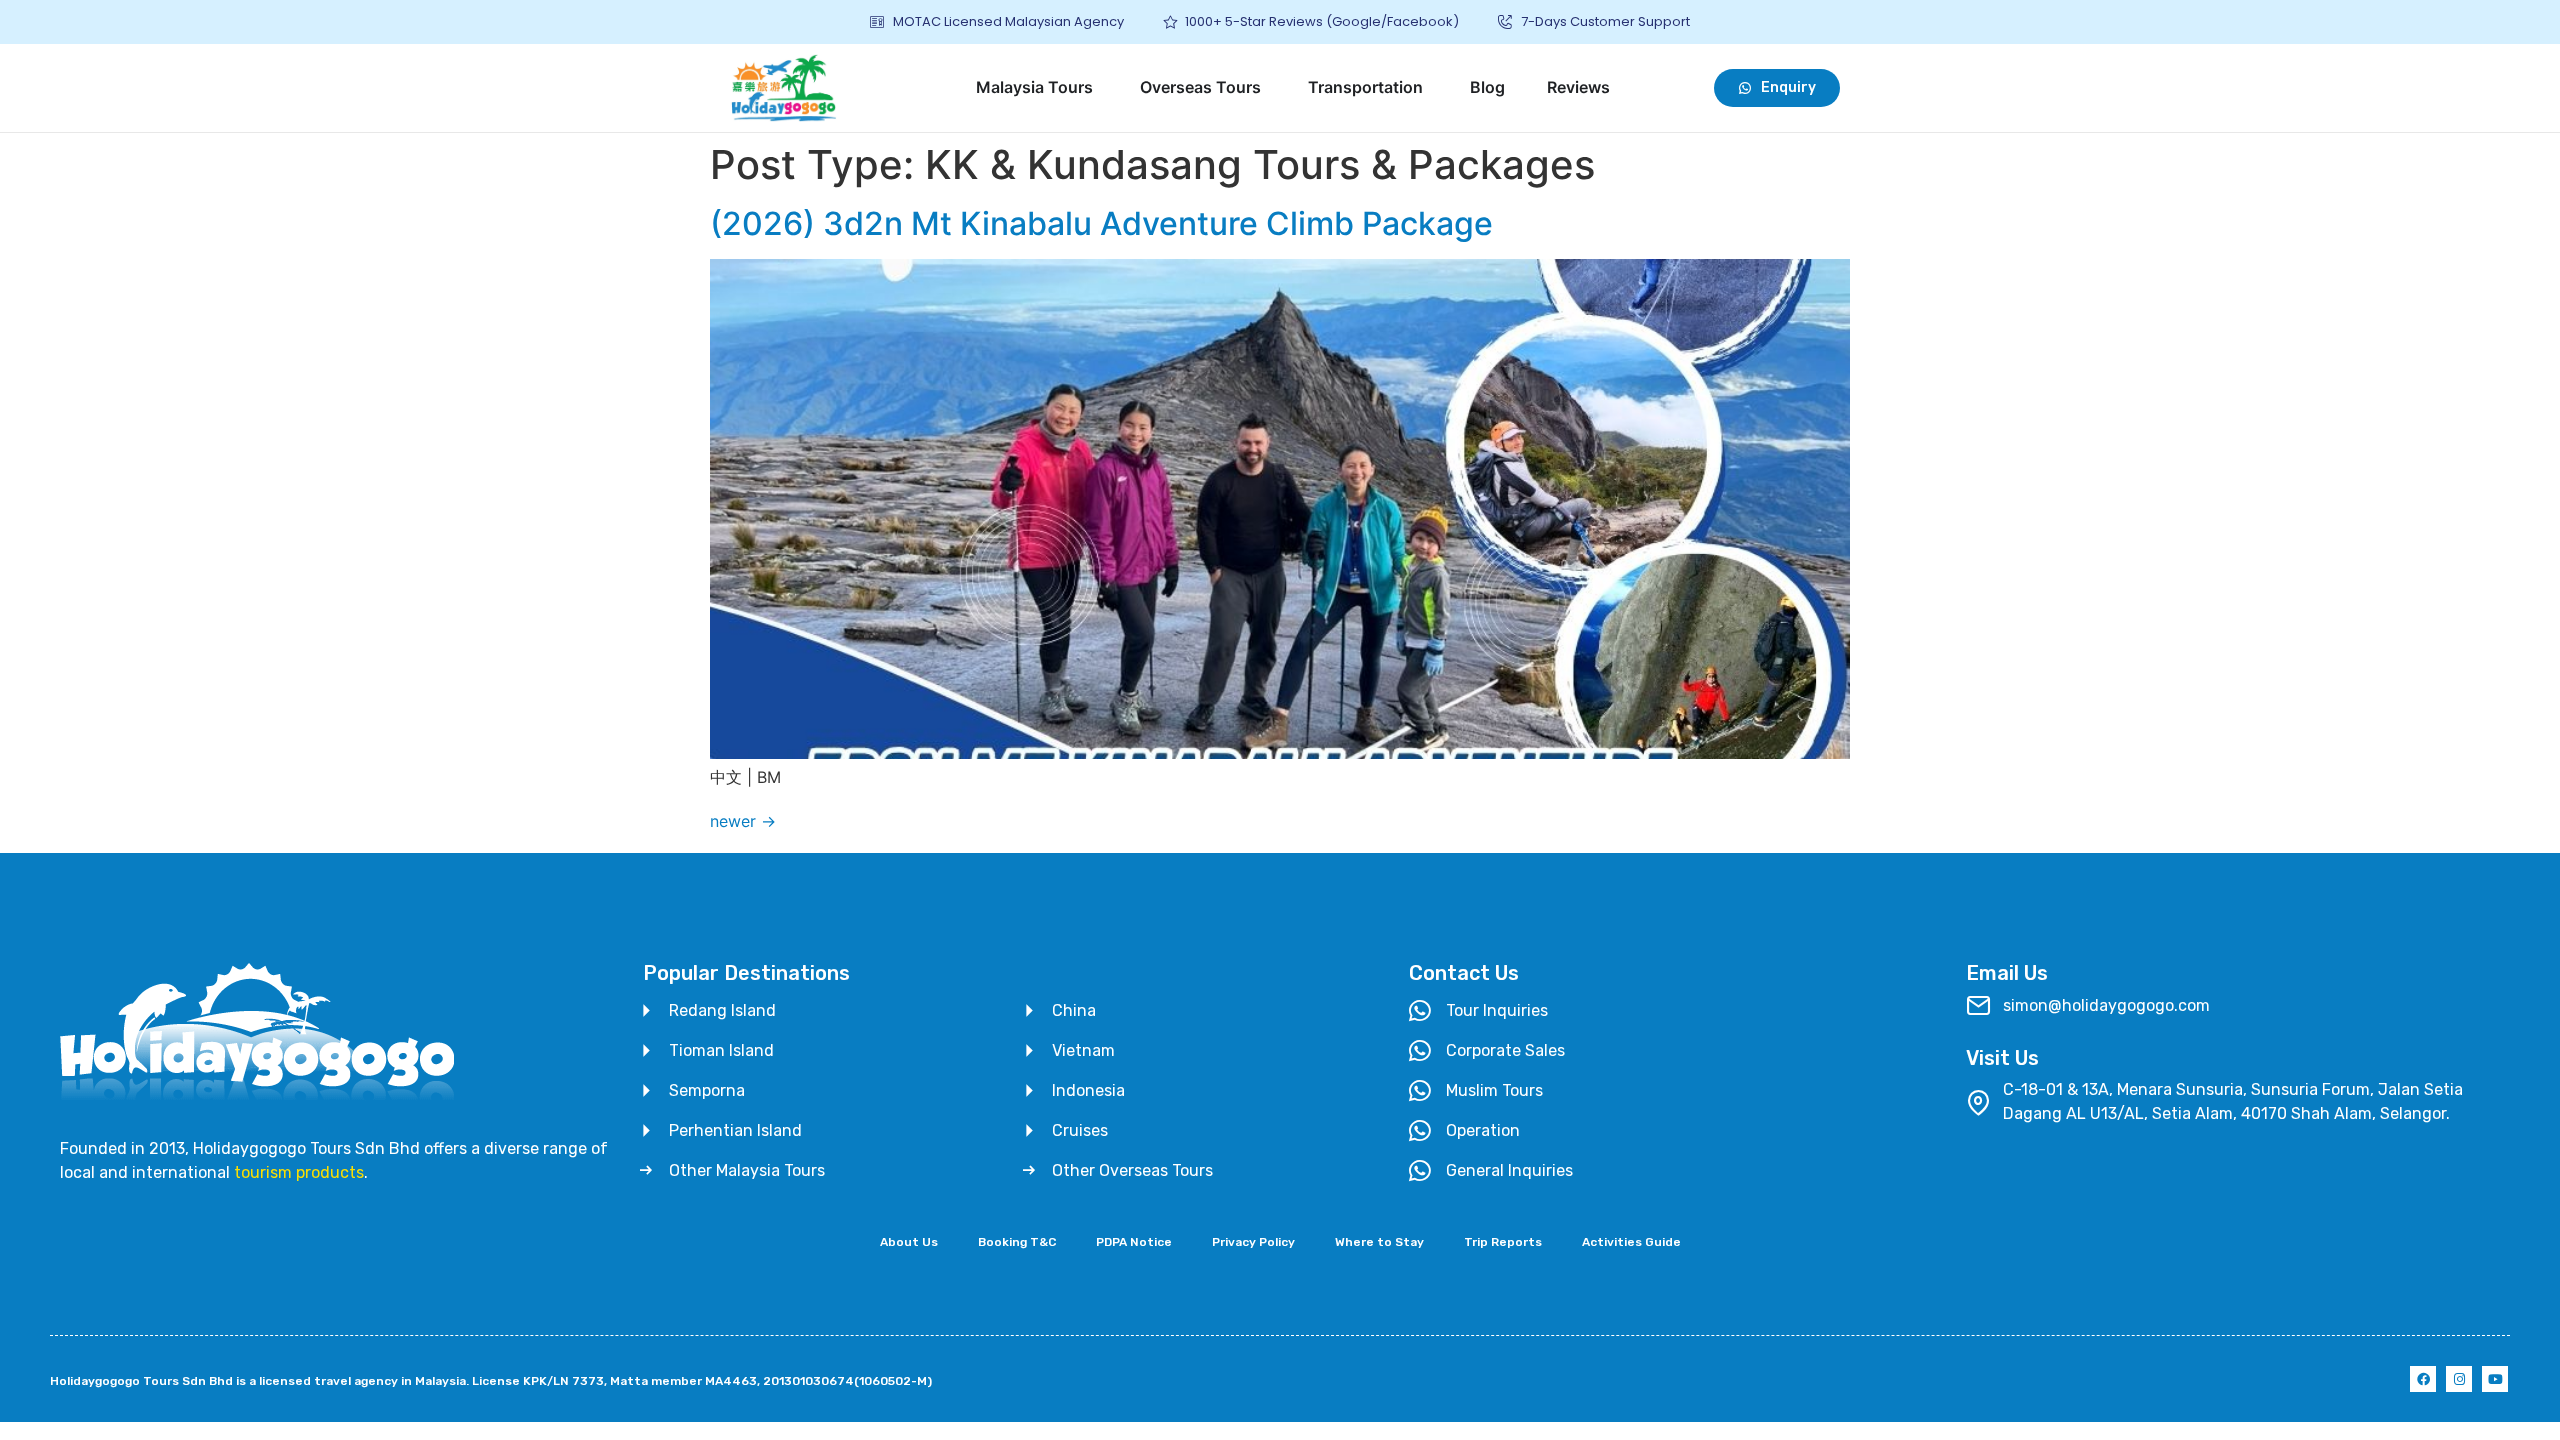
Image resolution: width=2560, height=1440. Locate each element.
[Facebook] (2423, 1379)
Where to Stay (1379, 1242)
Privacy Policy (1253, 1242)
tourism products (299, 1172)
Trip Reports (1503, 1242)
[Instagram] (2459, 1379)
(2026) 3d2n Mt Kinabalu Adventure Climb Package (1101, 223)
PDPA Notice (1134, 1242)
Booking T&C (1017, 1242)
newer (743, 821)
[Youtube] (2495, 1379)
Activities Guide (1631, 1242)
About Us (909, 1242)
